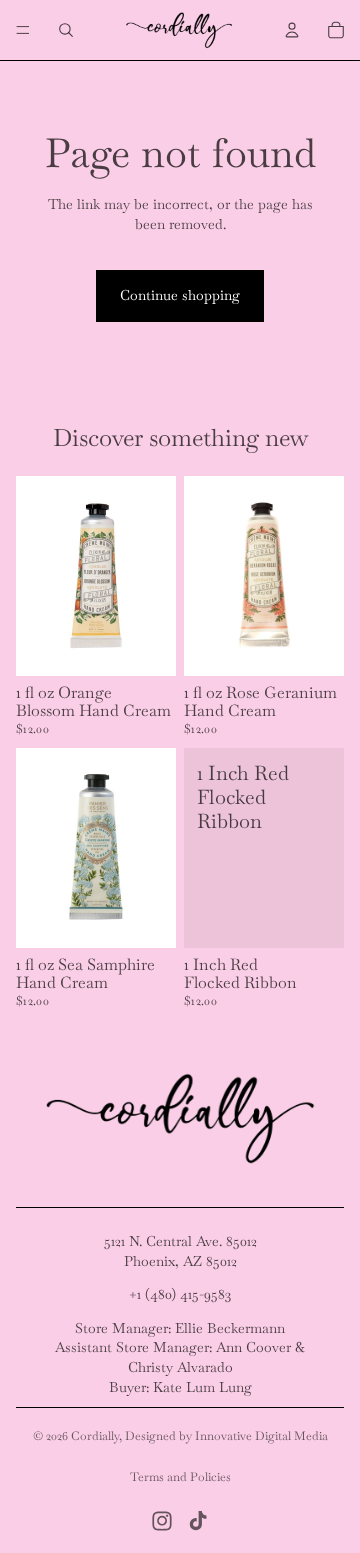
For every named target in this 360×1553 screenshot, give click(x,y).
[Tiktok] (198, 1521)
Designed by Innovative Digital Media (226, 1436)
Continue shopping (180, 295)
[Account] (292, 30)
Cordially (95, 1436)
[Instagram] (162, 1521)
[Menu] (23, 30)
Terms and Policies (180, 1477)
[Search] (66, 30)
